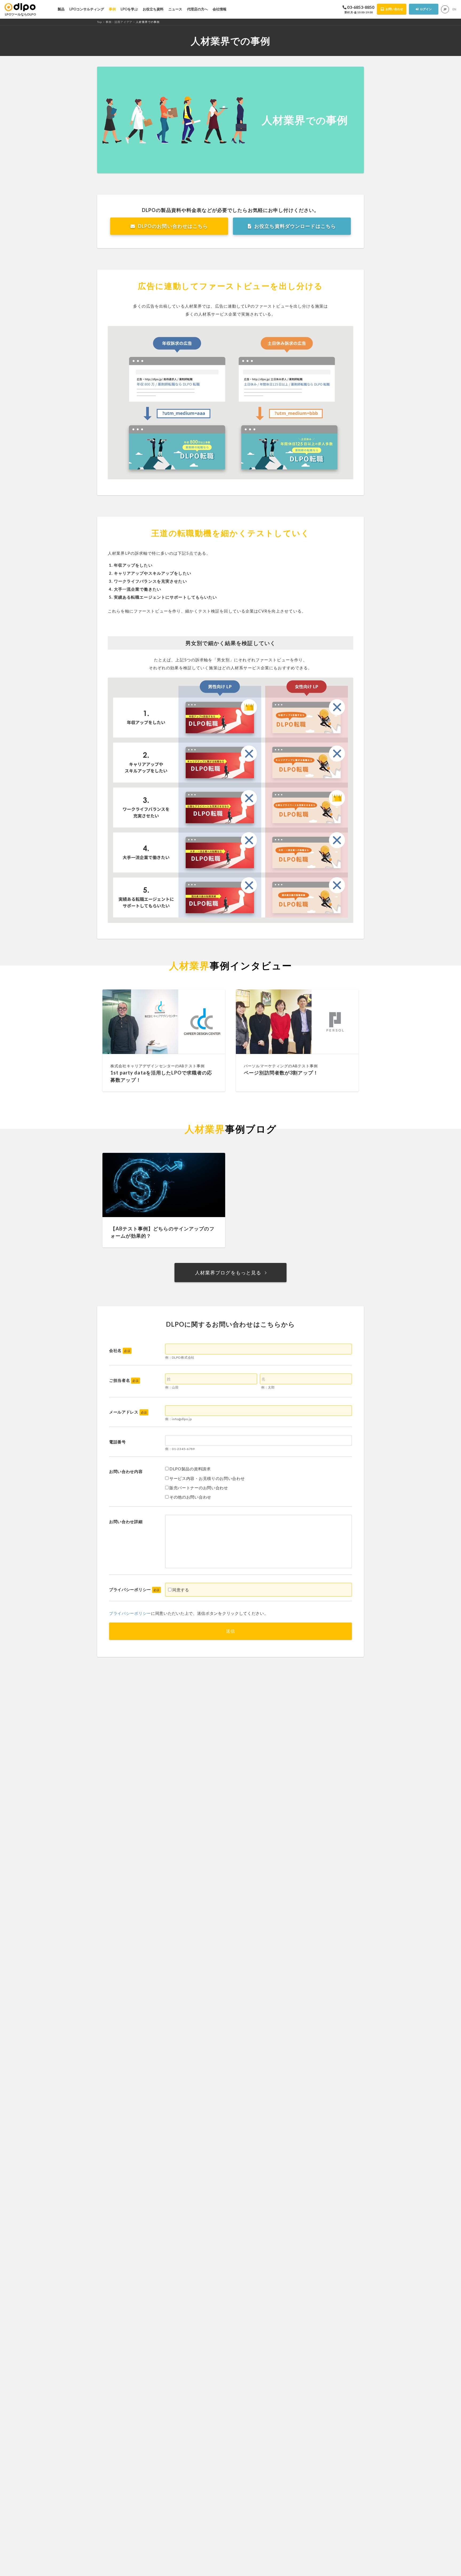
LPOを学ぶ (129, 9)
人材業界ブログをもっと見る (228, 1273)
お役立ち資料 (153, 9)
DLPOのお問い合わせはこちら (173, 226)
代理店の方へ (197, 9)
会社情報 (220, 9)
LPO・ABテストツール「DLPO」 (20, 7)
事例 (112, 9)
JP (445, 9)
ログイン (426, 9)
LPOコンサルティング (87, 9)
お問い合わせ (394, 9)
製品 (61, 9)
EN (454, 9)
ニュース (175, 9)
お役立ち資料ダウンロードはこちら (295, 226)
